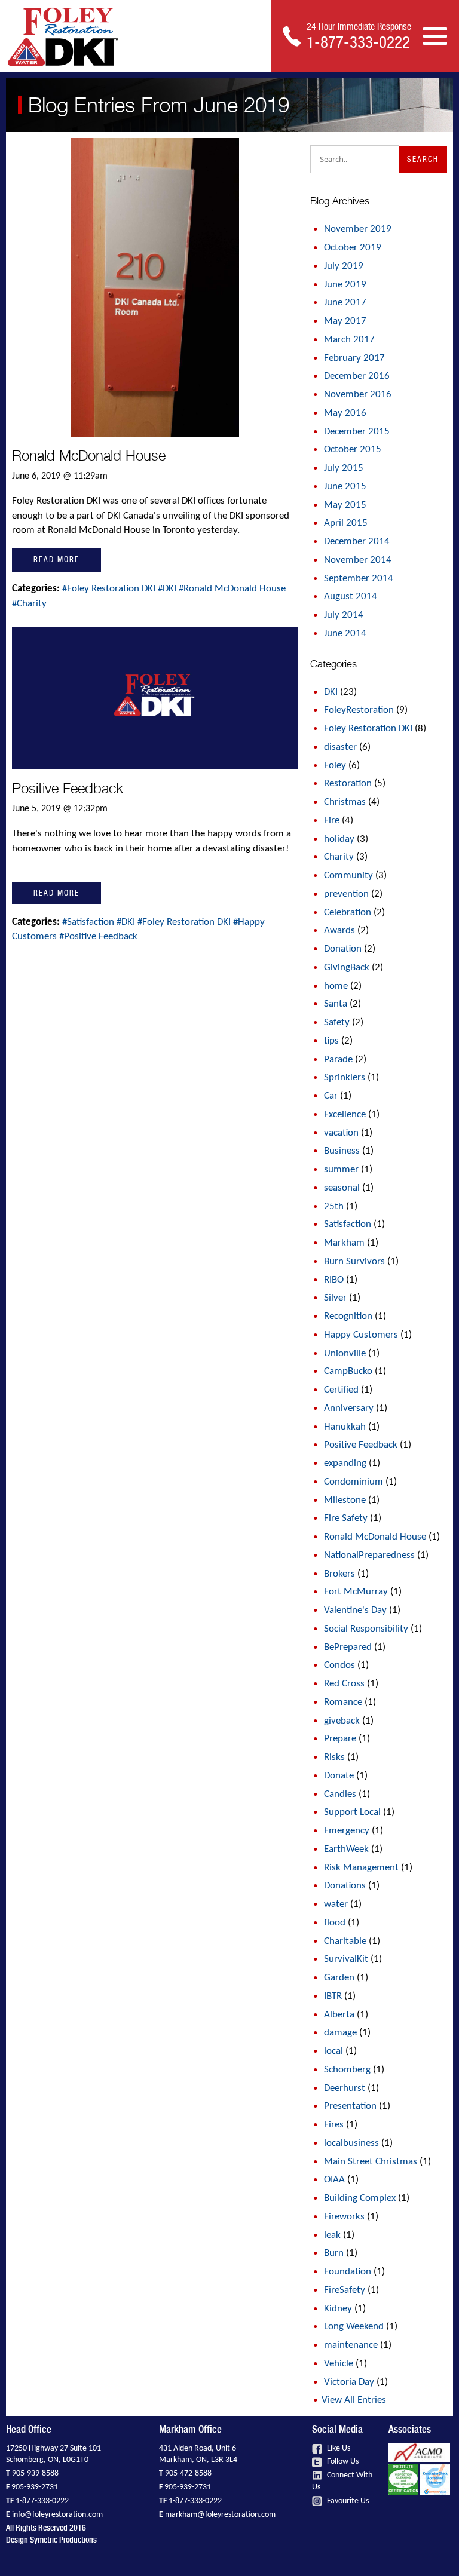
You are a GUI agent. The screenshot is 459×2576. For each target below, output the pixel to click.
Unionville (345, 1353)
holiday (339, 839)
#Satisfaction (89, 922)
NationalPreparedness (369, 1555)
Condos (339, 1665)
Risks (334, 1757)
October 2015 (353, 450)
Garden (339, 1978)
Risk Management (361, 1868)
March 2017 (349, 340)
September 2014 (359, 579)
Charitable (345, 1941)
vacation (341, 1133)
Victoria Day (349, 2382)
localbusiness (351, 2143)
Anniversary (349, 1408)
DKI (331, 692)
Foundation (348, 2272)
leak (332, 2235)
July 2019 (344, 266)
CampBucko (348, 1371)
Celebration (348, 913)
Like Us (338, 2448)
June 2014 (345, 634)
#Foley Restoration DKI (110, 589)
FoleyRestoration (359, 710)
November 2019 (358, 229)
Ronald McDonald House (89, 456)
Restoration (348, 783)
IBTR (333, 1996)
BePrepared (348, 1647)
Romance (343, 1702)
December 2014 (357, 542)
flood (335, 1923)
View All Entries (354, 2400)
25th (334, 1206)
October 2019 (353, 248)
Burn (334, 2253)
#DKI (168, 589)
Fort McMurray (356, 1592)
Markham (344, 1243)
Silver (335, 1298)
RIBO (334, 1280)
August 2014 (351, 597)
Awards (339, 930)
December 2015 (357, 432)
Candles (340, 1794)
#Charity (29, 604)
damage (340, 2033)
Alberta (339, 2015)
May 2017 (345, 321)
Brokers (339, 1574)
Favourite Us (347, 2501)
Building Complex (360, 2198)
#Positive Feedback (98, 936)
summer (341, 1169)
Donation (343, 949)
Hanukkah (345, 1427)
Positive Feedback (68, 788)
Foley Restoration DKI (368, 729)
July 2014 (344, 615)
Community (348, 875)
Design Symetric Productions (51, 2540)
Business (342, 1151)
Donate (339, 1776)
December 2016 (357, 376)
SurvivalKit (346, 1959)
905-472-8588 (188, 2474)
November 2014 (358, 560)
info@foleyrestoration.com (57, 2515)
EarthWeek (346, 1849)
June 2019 (345, 285)
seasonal (342, 1188)
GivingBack (347, 967)
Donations (345, 1886)
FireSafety (345, 2290)
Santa (336, 1004)
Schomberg (347, 2070)
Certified (341, 1390)
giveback (342, 1721)
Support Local (352, 1812)
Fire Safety (346, 1518)
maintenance (351, 2345)
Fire (332, 821)
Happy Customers (361, 1335)
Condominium (354, 1482)
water (336, 1904)
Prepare (340, 1739)
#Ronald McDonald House (232, 589)
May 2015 (345, 505)
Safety (337, 1022)
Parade (338, 1059)
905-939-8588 (35, 2474)
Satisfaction (348, 1224)
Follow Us (342, 2462)
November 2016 (358, 395)
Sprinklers (345, 1077)
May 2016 (345, 413)
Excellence (345, 1114)
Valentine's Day (355, 1610)
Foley (335, 766)
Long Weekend (354, 2327)
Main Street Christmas (371, 2162)
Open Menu (435, 35)
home (336, 986)
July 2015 (344, 468)
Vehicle (339, 2364)
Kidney (338, 2309)
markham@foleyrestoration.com (220, 2515)
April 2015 (346, 523)
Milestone (345, 1500)
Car (331, 1096)
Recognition (348, 1316)
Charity (339, 857)
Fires (334, 2125)
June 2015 (345, 487)
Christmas (345, 802)
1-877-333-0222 (42, 2501)
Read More (56, 559)
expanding (345, 1463)
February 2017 (354, 358)
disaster (340, 747)
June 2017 (345, 303)
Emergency (347, 1831)
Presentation (350, 2106)
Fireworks (344, 2217)
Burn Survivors (354, 1261)
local (333, 2051)
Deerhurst (345, 2088)
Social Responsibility (366, 1629)
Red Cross (344, 1684)
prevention (346, 894)
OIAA (334, 2180)
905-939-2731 (35, 2487)
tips (331, 1041)
